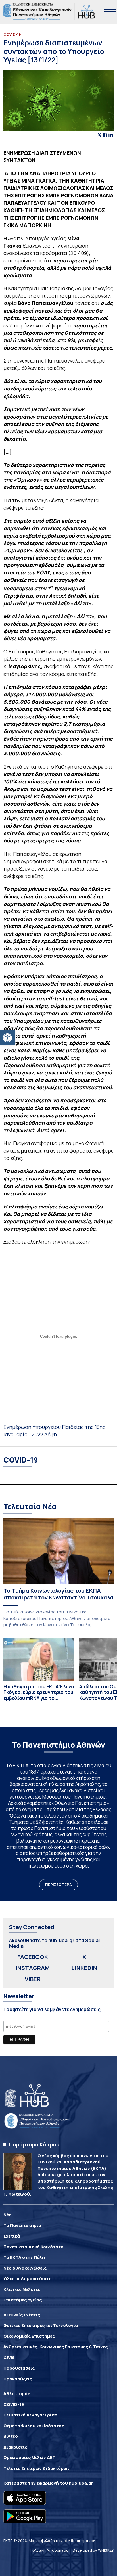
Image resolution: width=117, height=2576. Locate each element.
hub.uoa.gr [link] (81, 2483)
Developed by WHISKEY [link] (93, 2550)
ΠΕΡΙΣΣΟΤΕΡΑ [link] (58, 1885)
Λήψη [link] (51, 1434)
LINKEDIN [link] (84, 1968)
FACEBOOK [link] (33, 1957)
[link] (7, 1038)
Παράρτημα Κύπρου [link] (34, 2144)
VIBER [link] (33, 1979)
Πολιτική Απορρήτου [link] (49, 2550)
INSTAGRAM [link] (33, 1968)
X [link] (84, 1957)
